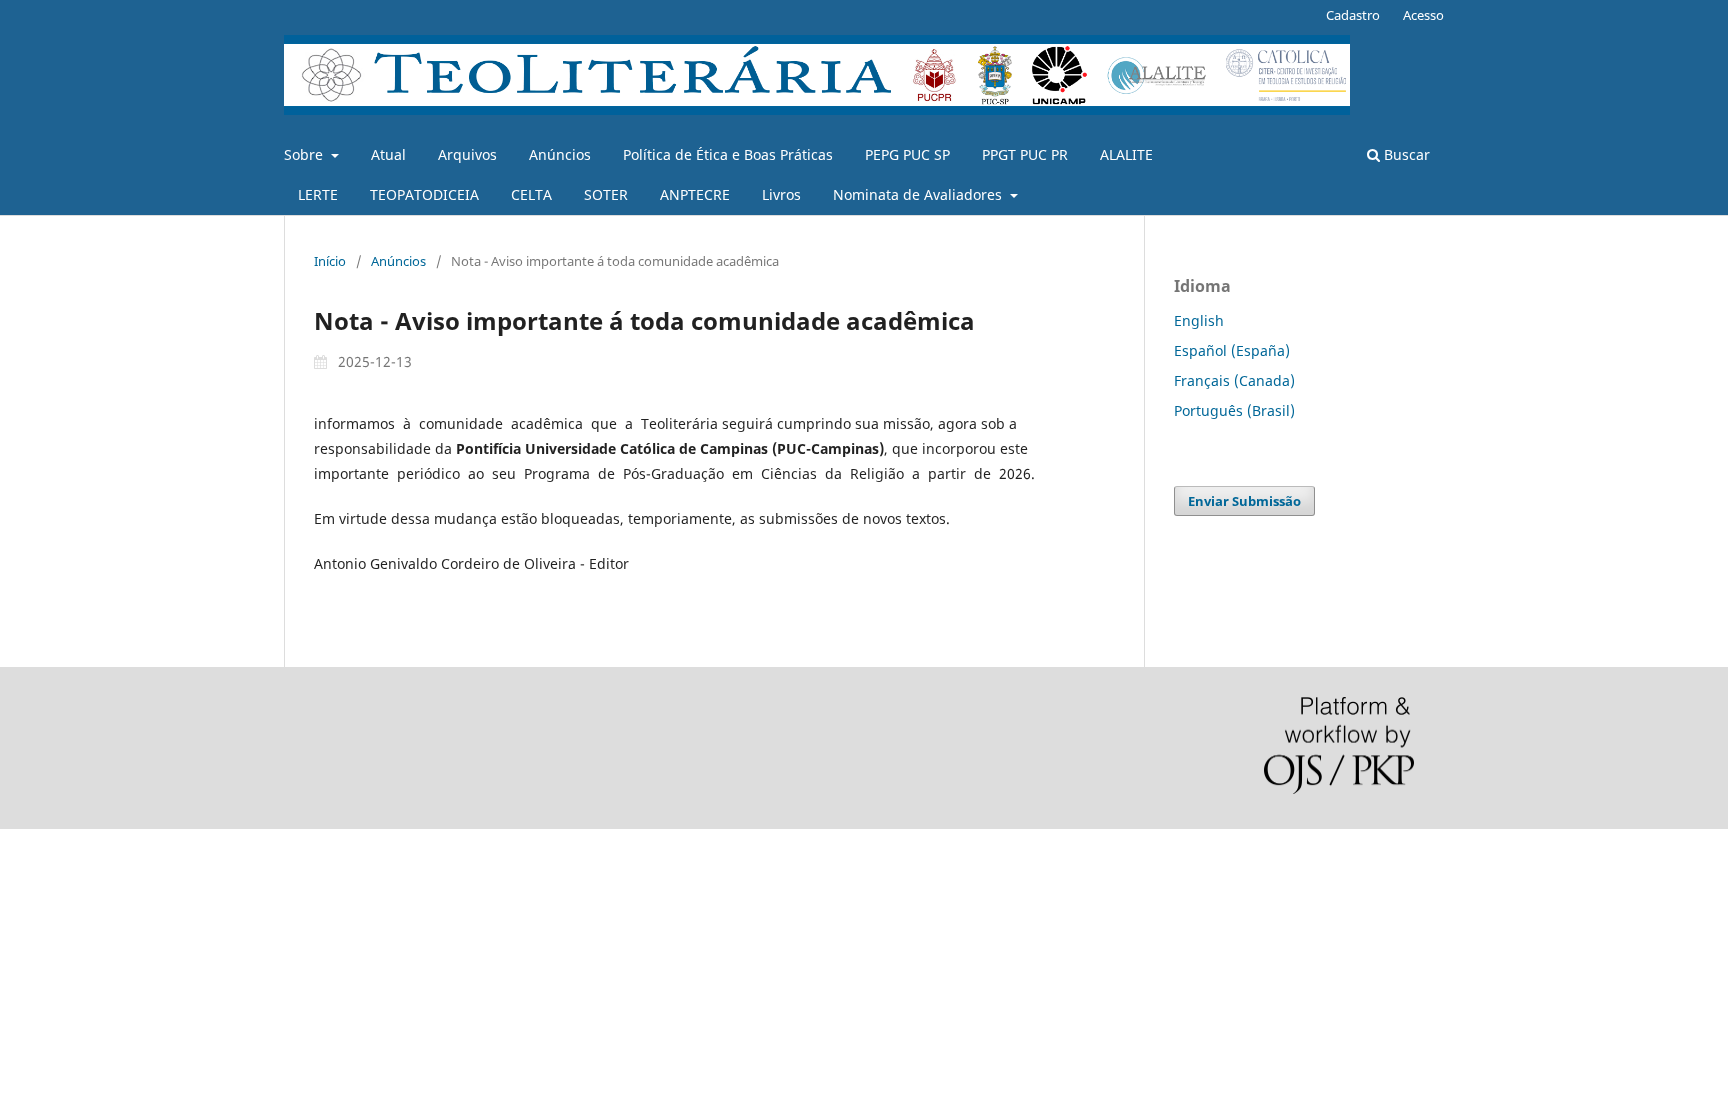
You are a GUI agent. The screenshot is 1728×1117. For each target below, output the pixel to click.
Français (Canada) (1234, 380)
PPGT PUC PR (1025, 154)
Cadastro (1353, 15)
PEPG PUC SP (907, 154)
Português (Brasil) (1234, 410)
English (1199, 320)
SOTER (606, 194)
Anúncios (560, 154)
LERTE (318, 194)
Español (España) (1232, 350)
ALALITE (1126, 154)
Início (330, 261)
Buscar (1405, 154)
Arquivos (467, 154)
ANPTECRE (695, 194)
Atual (388, 154)
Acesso (1423, 15)
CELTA (531, 194)
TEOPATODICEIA (424, 194)
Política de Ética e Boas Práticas (728, 154)
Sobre (305, 154)
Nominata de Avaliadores (919, 194)
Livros (781, 194)
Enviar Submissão (1244, 501)
